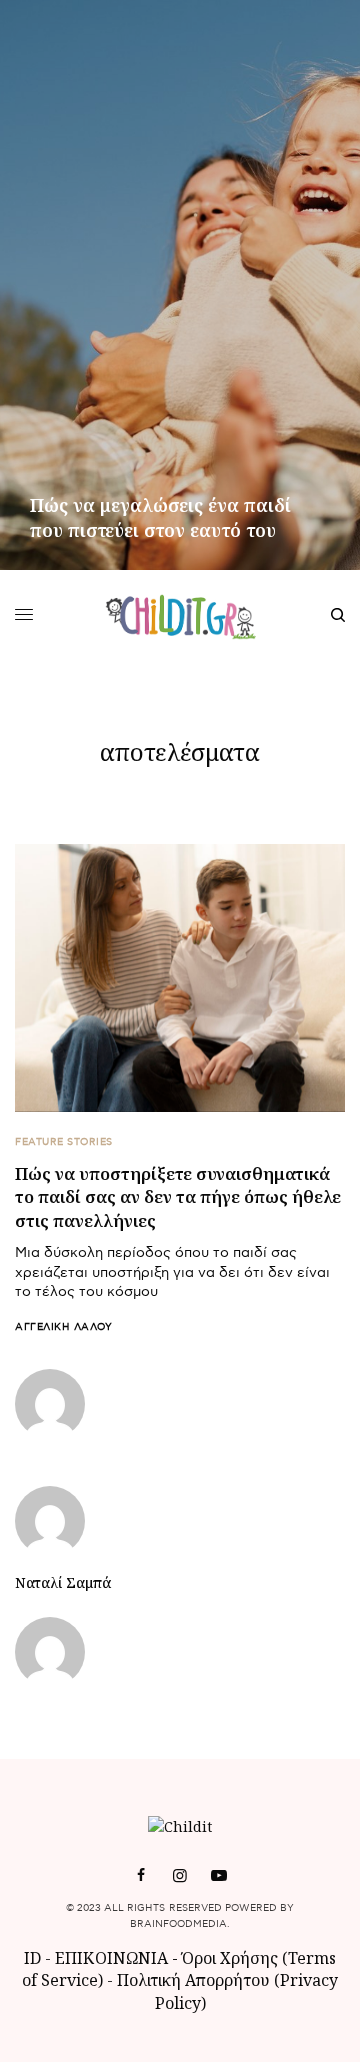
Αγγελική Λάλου (63, 1327)
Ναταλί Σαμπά (63, 1583)
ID (32, 1958)
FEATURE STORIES (64, 1142)
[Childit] (180, 615)
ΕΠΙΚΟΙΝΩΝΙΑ (113, 1958)
